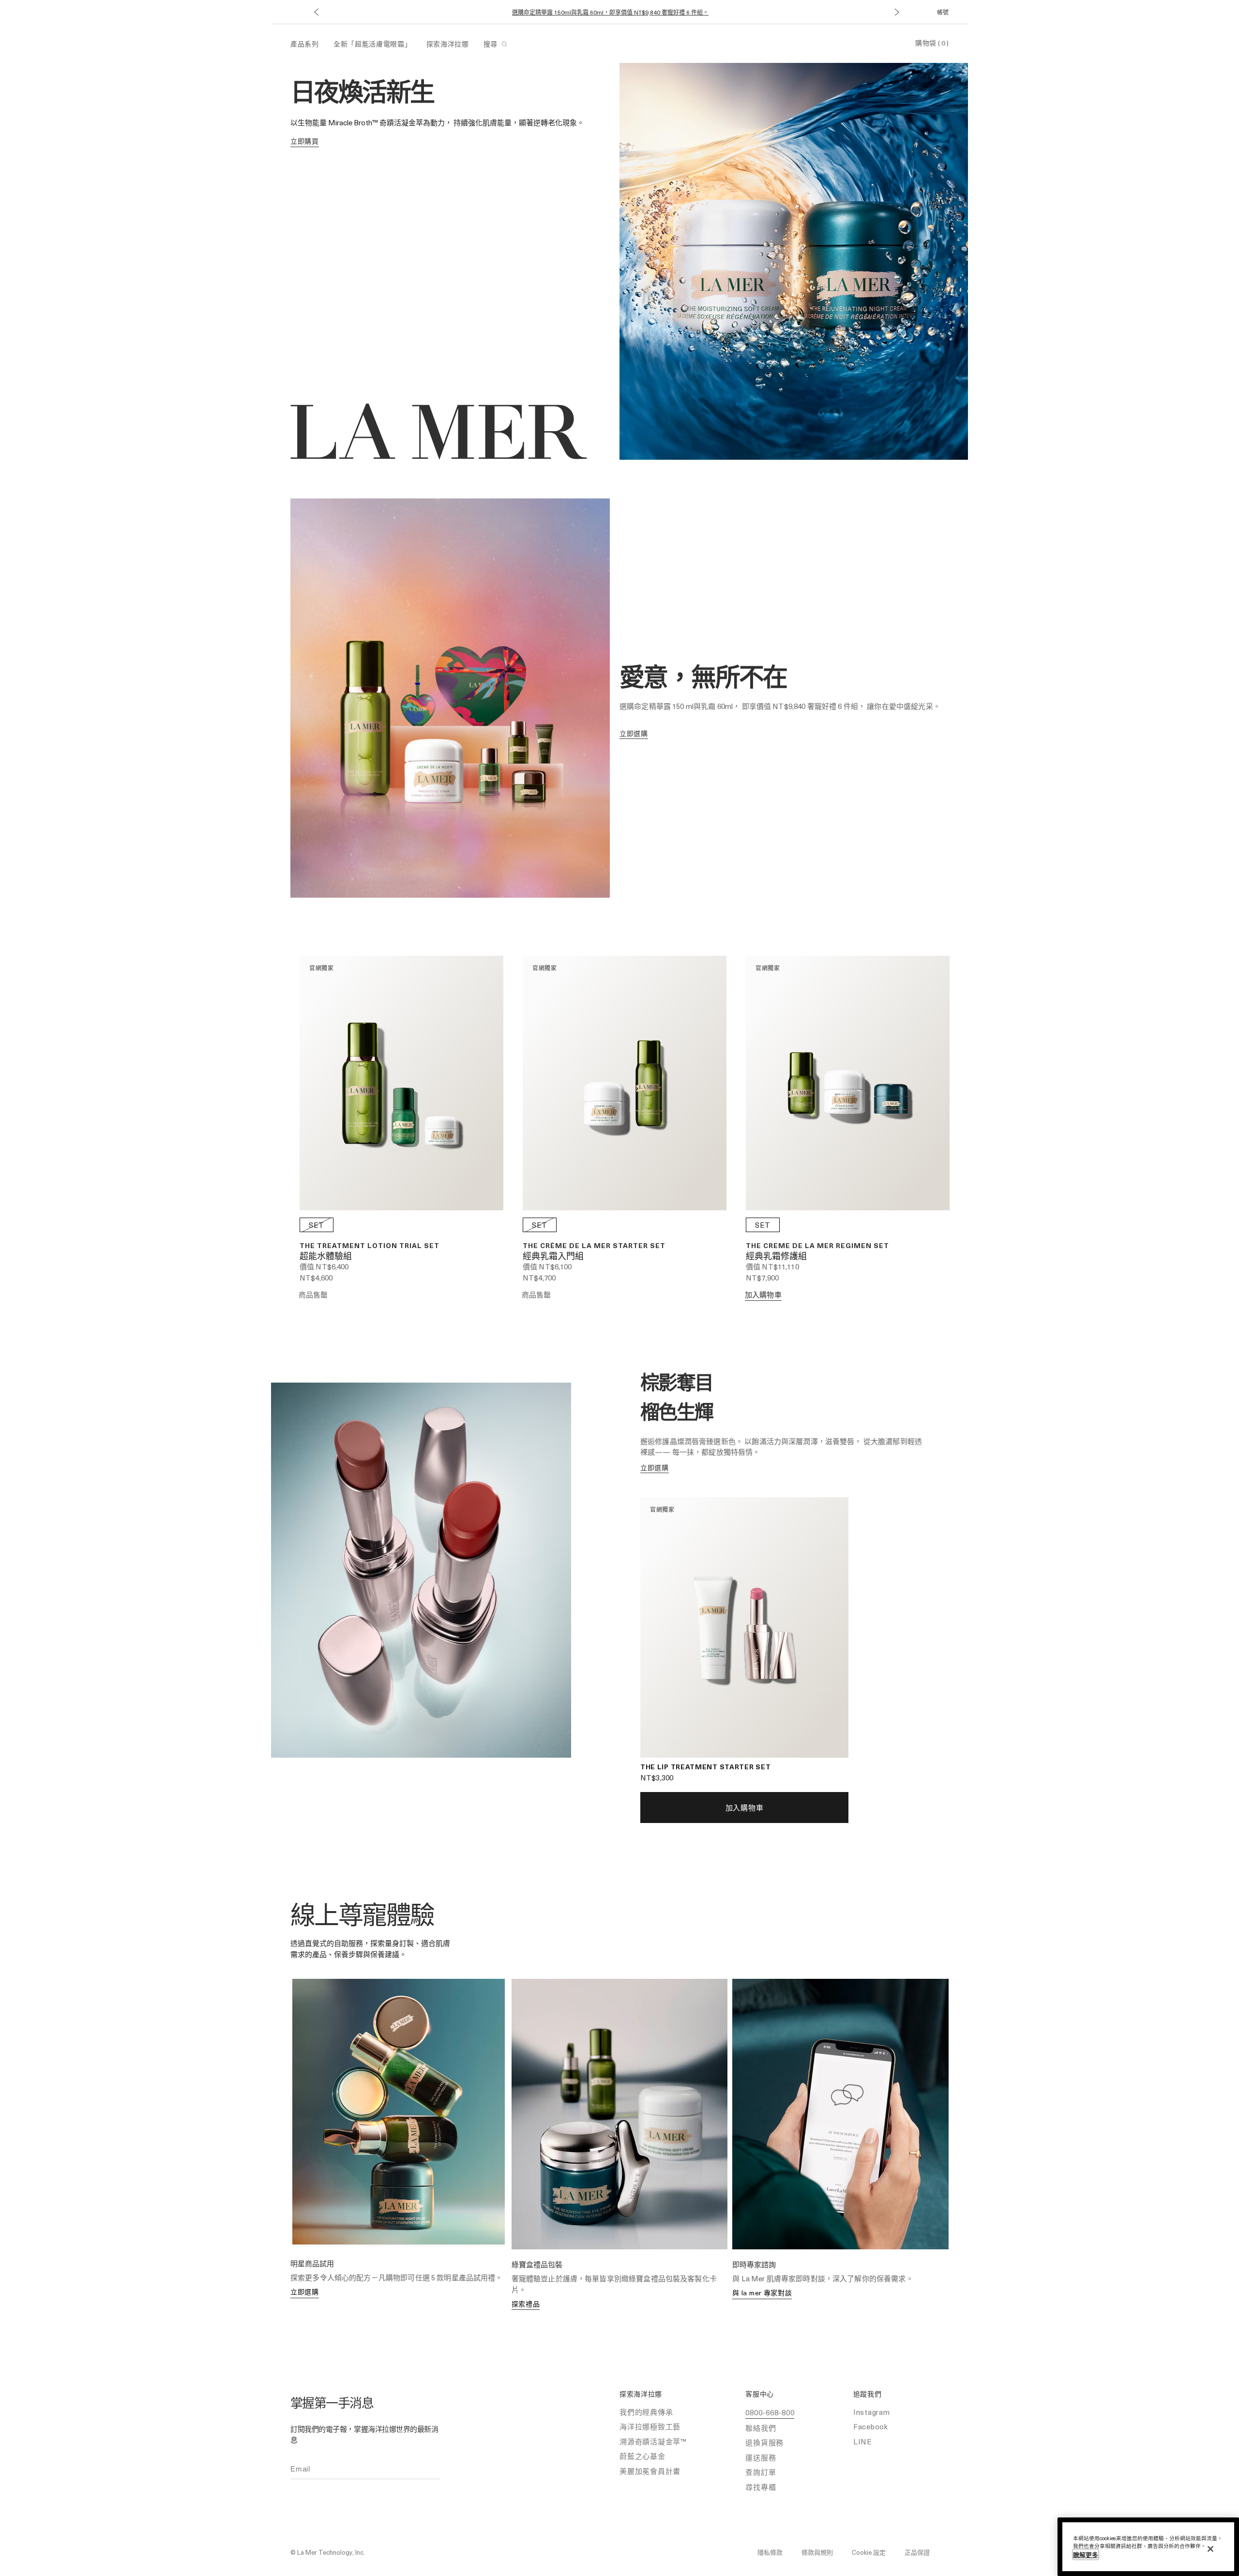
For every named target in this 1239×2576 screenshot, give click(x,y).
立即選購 (305, 2292)
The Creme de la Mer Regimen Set (817, 1245)
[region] (1148, 2547)
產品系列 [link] (305, 44)
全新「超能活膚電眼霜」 (373, 44)
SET (317, 1225)
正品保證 (917, 2552)
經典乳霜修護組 (776, 1257)
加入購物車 (763, 1295)
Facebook (871, 2426)
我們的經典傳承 (646, 2412)
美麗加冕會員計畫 (650, 2471)
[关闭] (1210, 2549)
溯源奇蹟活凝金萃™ (653, 2441)
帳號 (943, 12)
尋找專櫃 (761, 2487)
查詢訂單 (761, 2472)
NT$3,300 (657, 1778)
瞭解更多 (1086, 2554)
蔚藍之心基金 (642, 2456)
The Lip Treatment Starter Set (705, 1767)
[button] (316, 12)
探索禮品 (526, 2304)
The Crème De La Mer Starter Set (594, 1245)
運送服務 (761, 2457)
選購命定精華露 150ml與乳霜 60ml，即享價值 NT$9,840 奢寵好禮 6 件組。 (610, 12)
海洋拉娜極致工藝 (650, 2426)
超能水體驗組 (326, 1257)
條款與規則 (817, 2552)
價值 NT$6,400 (324, 1266)
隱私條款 (770, 2552)
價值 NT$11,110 (772, 1266)
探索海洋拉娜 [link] (448, 44)
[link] (305, 142)
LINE (863, 2441)
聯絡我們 (761, 2428)
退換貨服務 (764, 2442)
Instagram (872, 2412)
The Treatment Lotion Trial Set (370, 1245)
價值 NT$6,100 (547, 1266)
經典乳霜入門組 (553, 1257)
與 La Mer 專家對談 (762, 2293)
